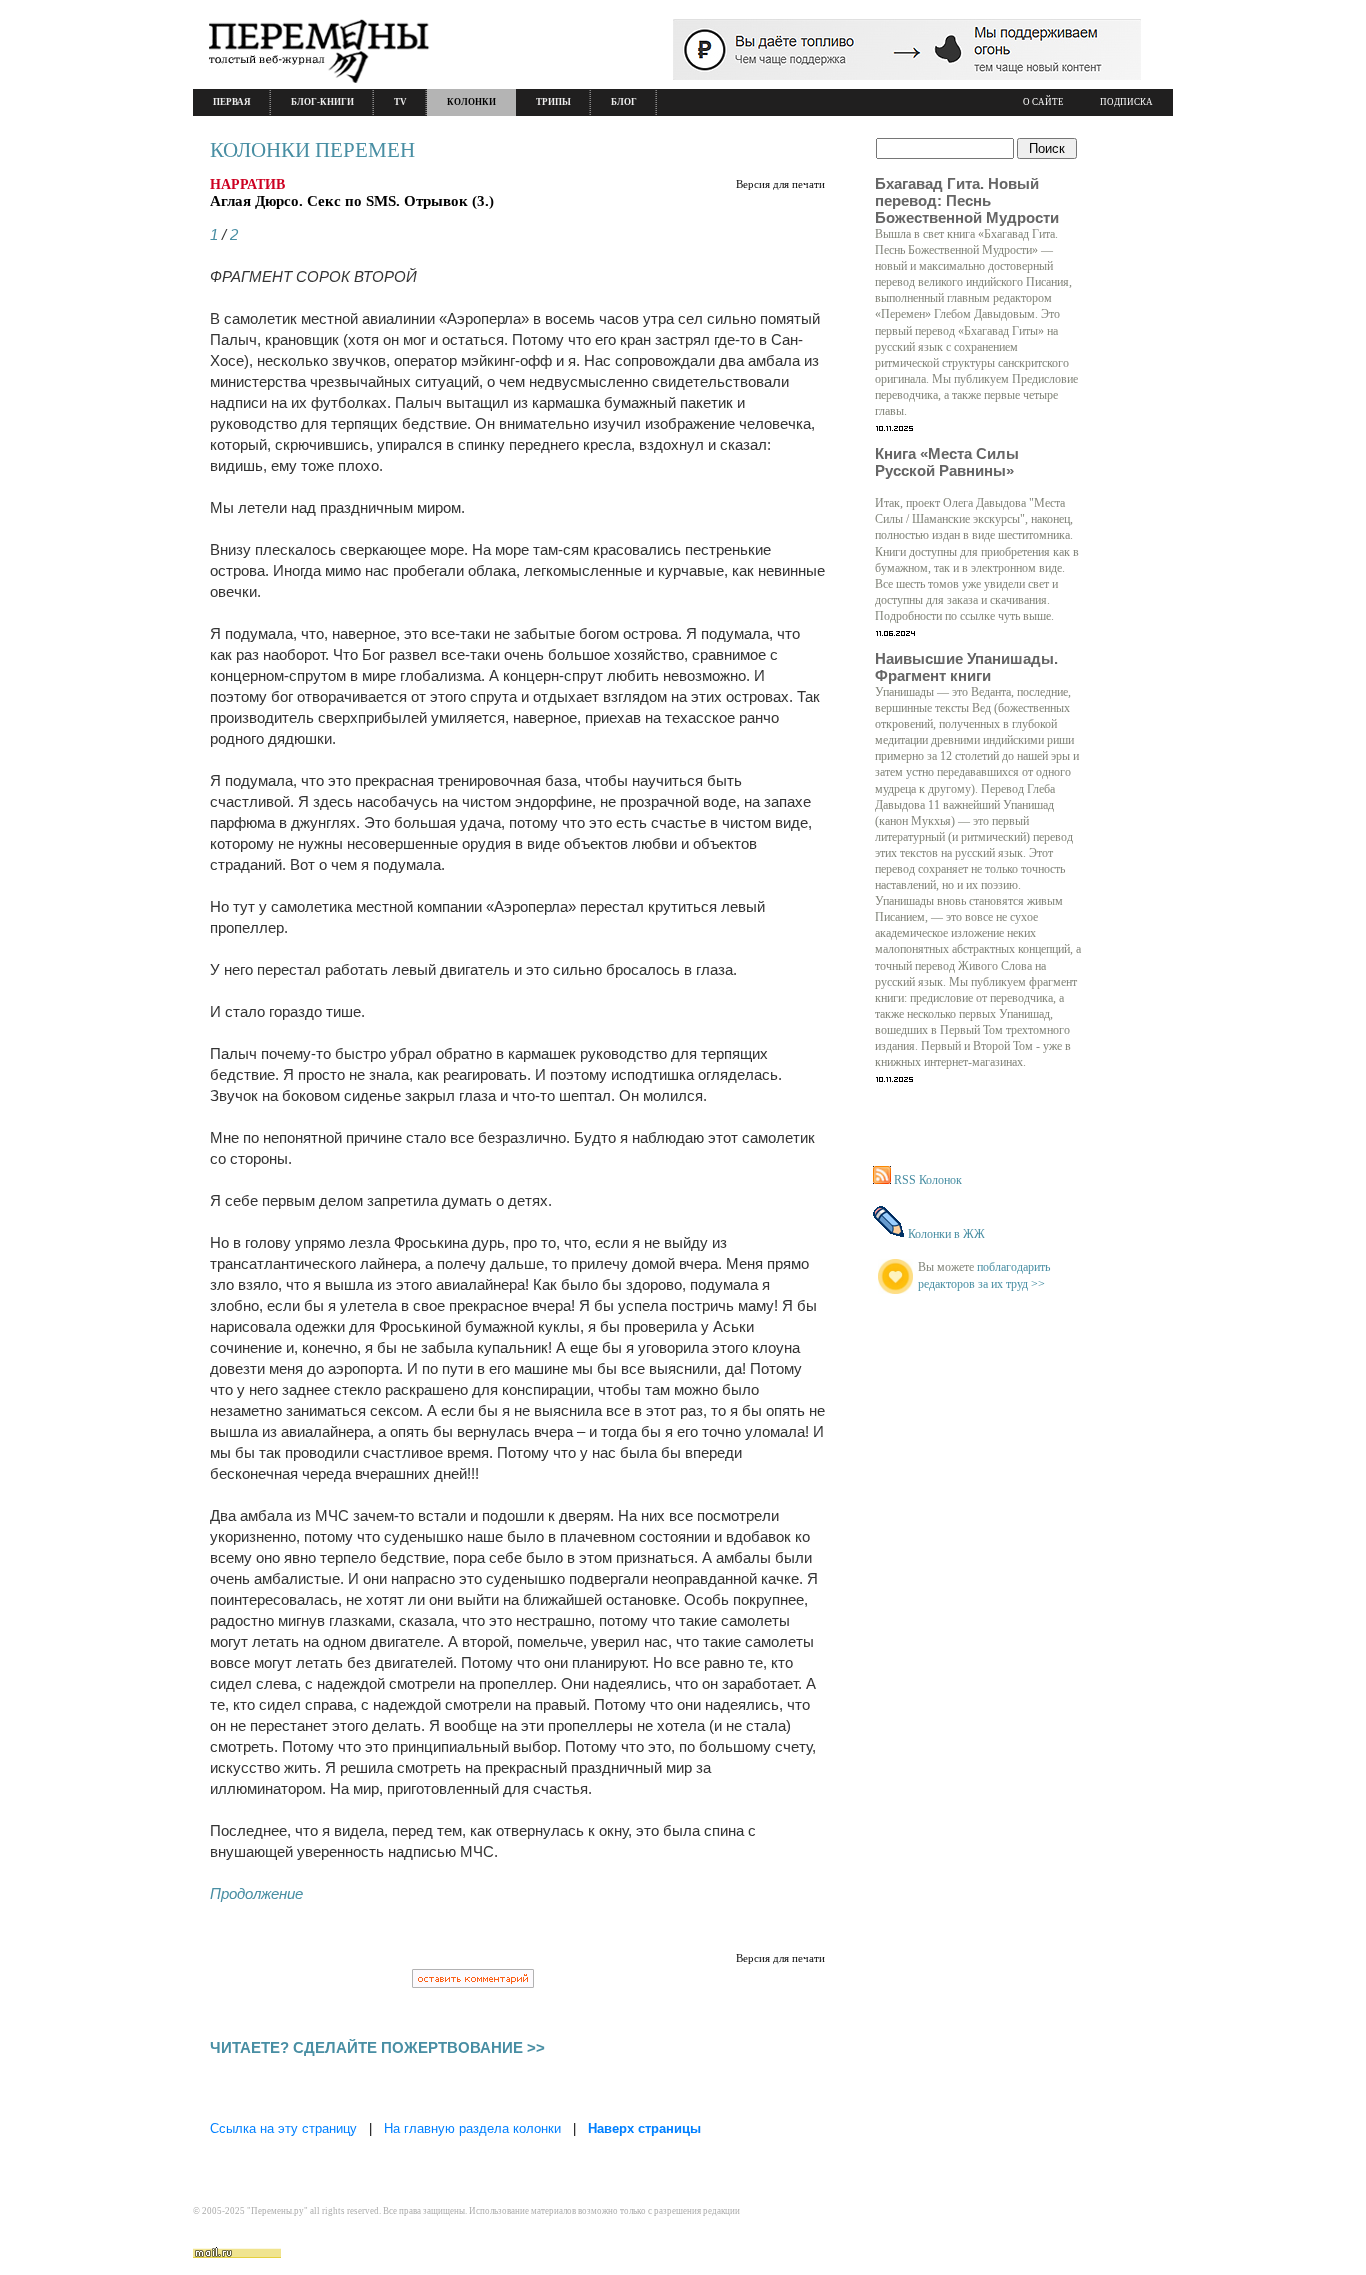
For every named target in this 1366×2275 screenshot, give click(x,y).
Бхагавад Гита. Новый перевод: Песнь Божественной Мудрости (967, 200)
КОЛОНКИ (471, 102)
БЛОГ (624, 102)
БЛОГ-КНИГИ (322, 102)
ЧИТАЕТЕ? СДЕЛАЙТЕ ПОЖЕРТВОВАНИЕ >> (377, 2047)
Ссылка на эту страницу (283, 2128)
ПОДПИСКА (1126, 102)
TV (400, 102)
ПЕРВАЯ (232, 102)
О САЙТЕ (1043, 102)
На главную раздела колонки (472, 2128)
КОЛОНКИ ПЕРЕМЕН (312, 150)
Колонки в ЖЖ (946, 1234)
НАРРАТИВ (247, 184)
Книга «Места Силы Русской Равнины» (947, 462)
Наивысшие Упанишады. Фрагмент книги (966, 667)
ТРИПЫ (553, 102)
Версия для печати (780, 184)
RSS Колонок (928, 1180)
